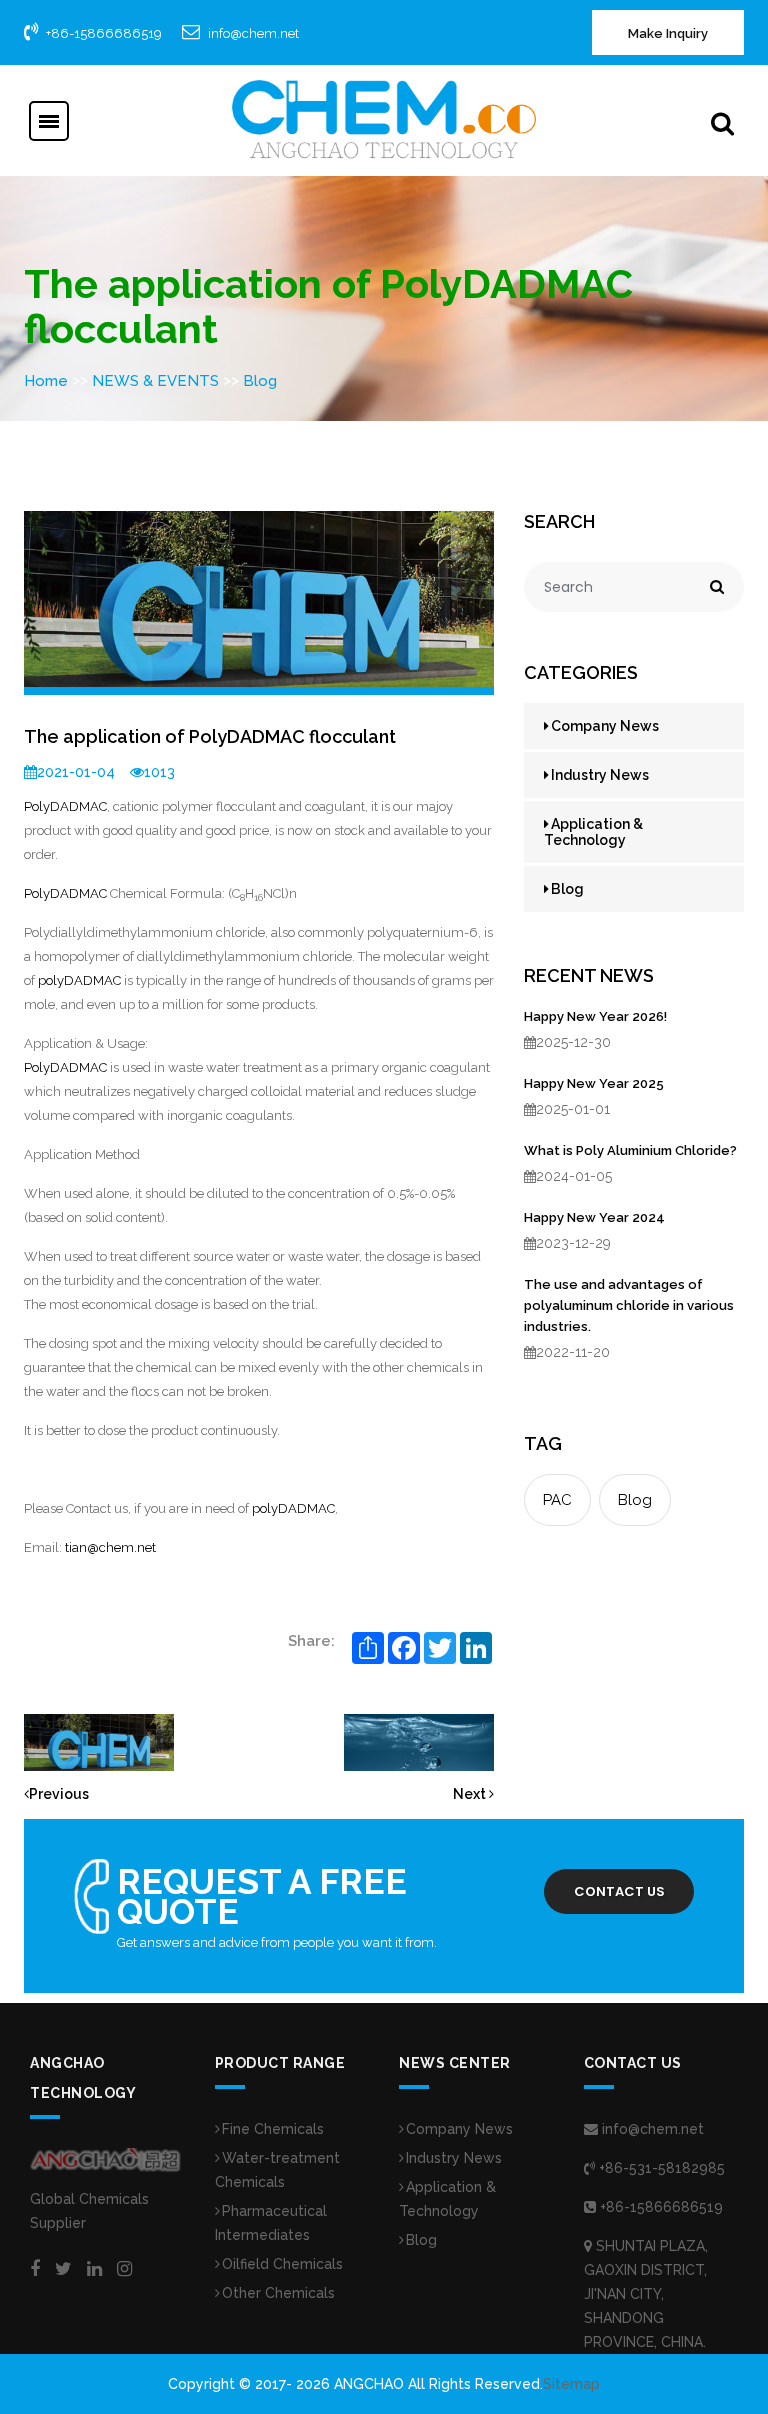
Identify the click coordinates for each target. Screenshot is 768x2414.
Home (46, 381)
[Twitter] (63, 2269)
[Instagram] (124, 2269)
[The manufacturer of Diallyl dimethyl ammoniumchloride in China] (419, 1741)
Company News (605, 726)
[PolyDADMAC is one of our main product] (99, 1741)
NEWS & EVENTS (155, 381)
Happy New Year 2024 (594, 1217)
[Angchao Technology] (383, 119)
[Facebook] (35, 2269)
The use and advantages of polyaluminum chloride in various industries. (629, 1305)
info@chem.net (253, 33)
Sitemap (571, 2384)
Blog (260, 381)
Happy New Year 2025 (594, 1083)
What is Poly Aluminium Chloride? (630, 1150)
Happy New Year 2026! (595, 1016)
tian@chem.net (110, 1547)
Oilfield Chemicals (282, 2264)
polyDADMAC (79, 980)
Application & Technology (593, 832)
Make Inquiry (668, 33)
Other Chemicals (278, 2293)
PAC (557, 1500)
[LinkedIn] (94, 2269)
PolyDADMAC (65, 806)
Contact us (619, 1891)
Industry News (600, 775)
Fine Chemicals (273, 2129)
